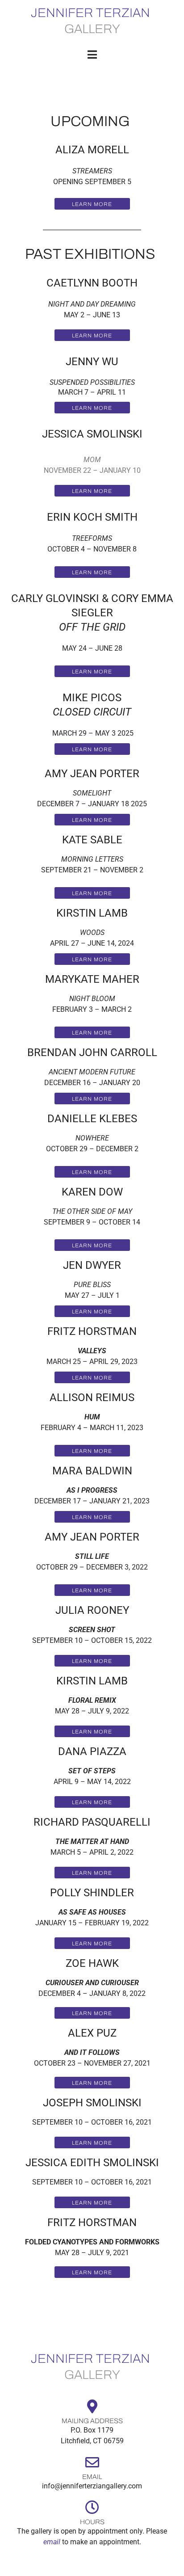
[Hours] (92, 2507)
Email (92, 2477)
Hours (92, 2522)
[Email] (92, 2462)
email (52, 2542)
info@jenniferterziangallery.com (92, 2486)
